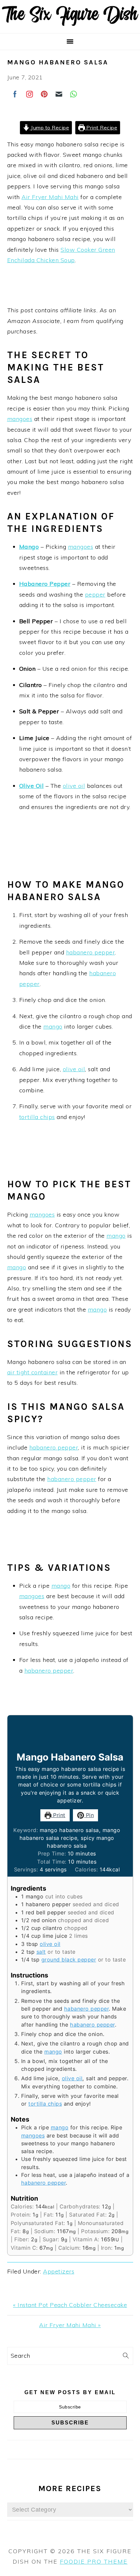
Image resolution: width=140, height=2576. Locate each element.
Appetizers (59, 2271)
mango (53, 1026)
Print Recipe (101, 128)
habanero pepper (91, 952)
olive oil (74, 786)
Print (58, 1815)
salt (41, 1952)
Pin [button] (89, 1815)
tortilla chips (37, 1117)
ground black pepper (69, 1960)
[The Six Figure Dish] (70, 25)
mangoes (20, 419)
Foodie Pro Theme (94, 2562)
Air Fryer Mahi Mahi (50, 197)
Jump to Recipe (49, 128)
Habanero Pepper (45, 584)
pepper (95, 594)
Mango (29, 547)
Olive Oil (32, 786)
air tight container (33, 1372)
